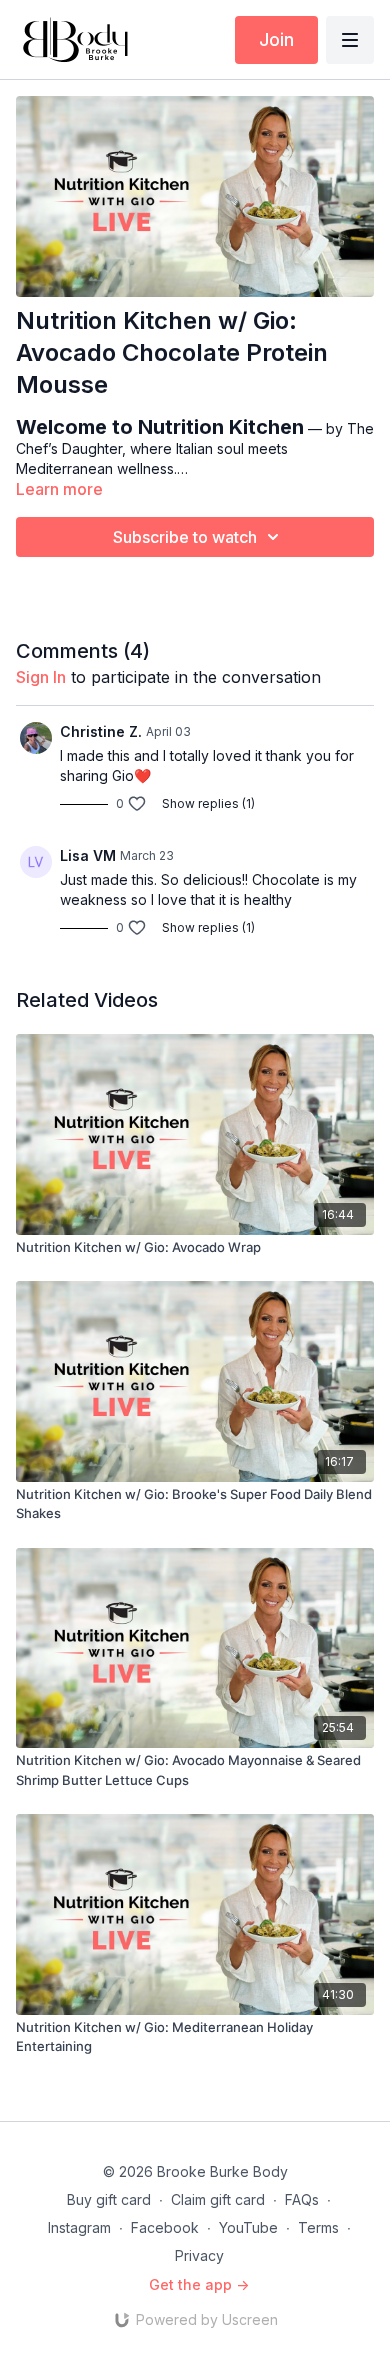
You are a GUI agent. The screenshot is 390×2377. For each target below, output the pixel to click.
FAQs (302, 2199)
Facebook (165, 2227)
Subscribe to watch (185, 537)
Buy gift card (109, 2199)
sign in (41, 677)
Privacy (199, 2255)
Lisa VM (88, 855)
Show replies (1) (208, 803)
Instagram (79, 2227)
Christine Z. (101, 731)
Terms (318, 2227)
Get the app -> (199, 2284)
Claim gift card (218, 2199)
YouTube (248, 2227)
